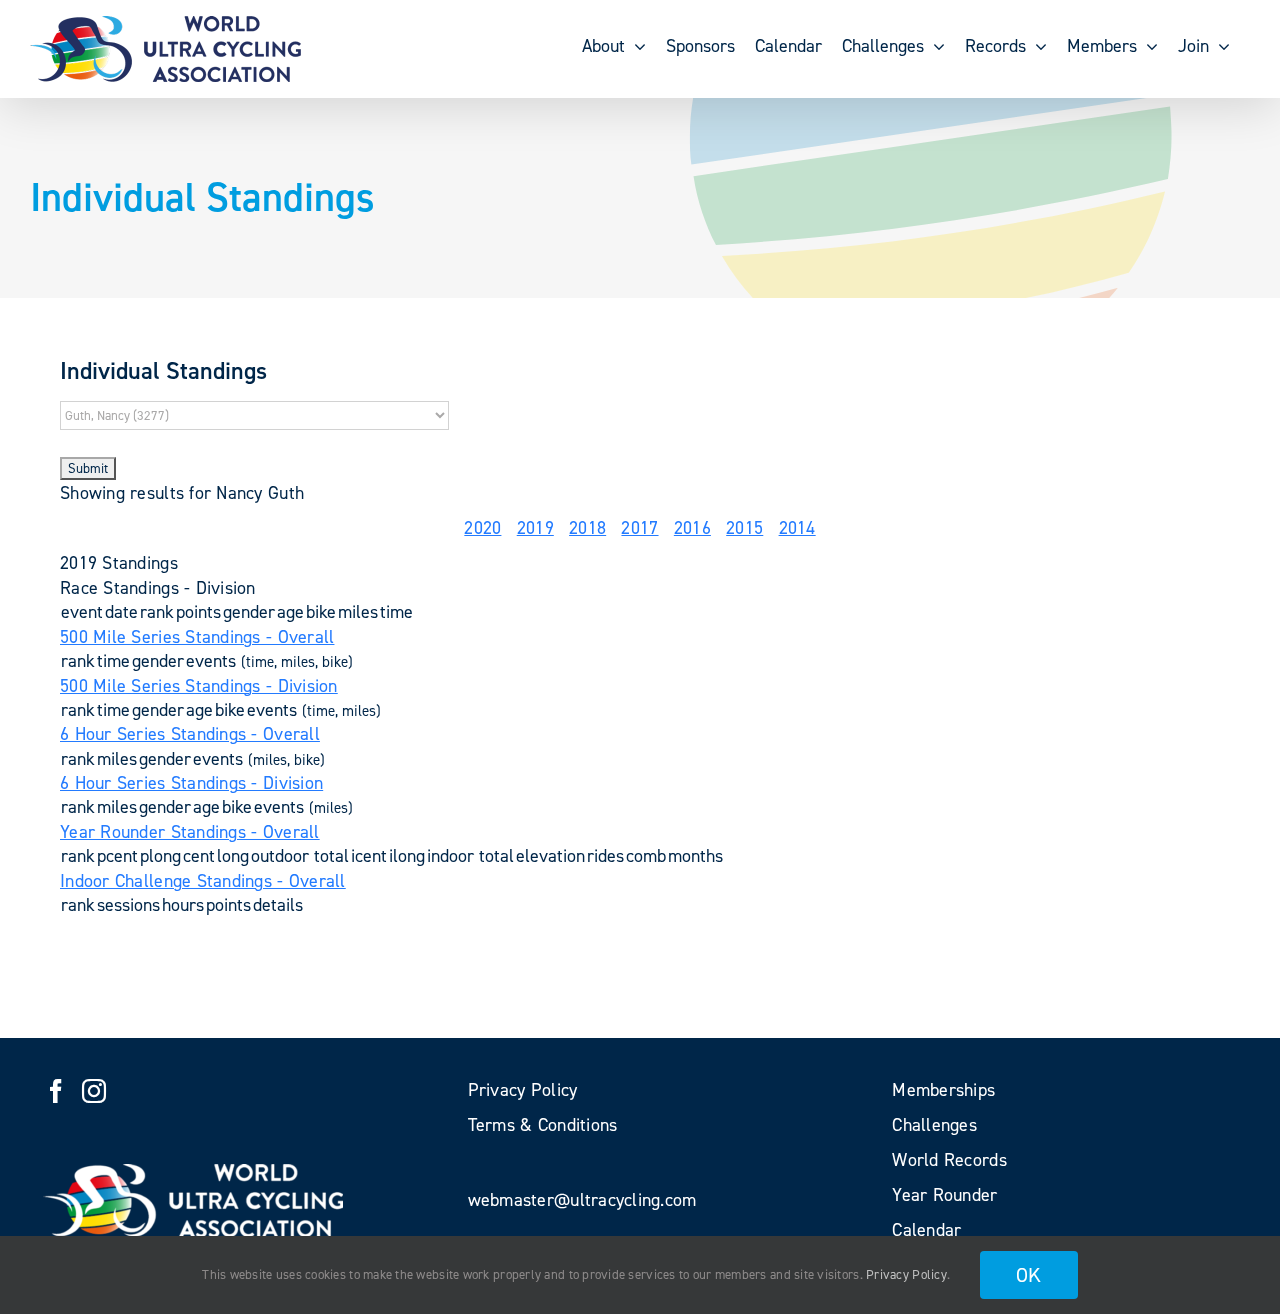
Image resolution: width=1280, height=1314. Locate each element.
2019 (535, 528)
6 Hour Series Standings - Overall (190, 734)
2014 (797, 528)
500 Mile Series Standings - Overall (197, 637)
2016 (692, 528)
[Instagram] (94, 1091)
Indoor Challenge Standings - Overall (203, 881)
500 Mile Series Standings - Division (199, 686)
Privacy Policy (906, 1274)
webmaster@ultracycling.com (582, 1200)
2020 (482, 528)
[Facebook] (56, 1091)
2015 (744, 528)
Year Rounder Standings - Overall (190, 832)
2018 (587, 528)
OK (1029, 1275)
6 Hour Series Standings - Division (191, 783)
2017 (639, 528)
